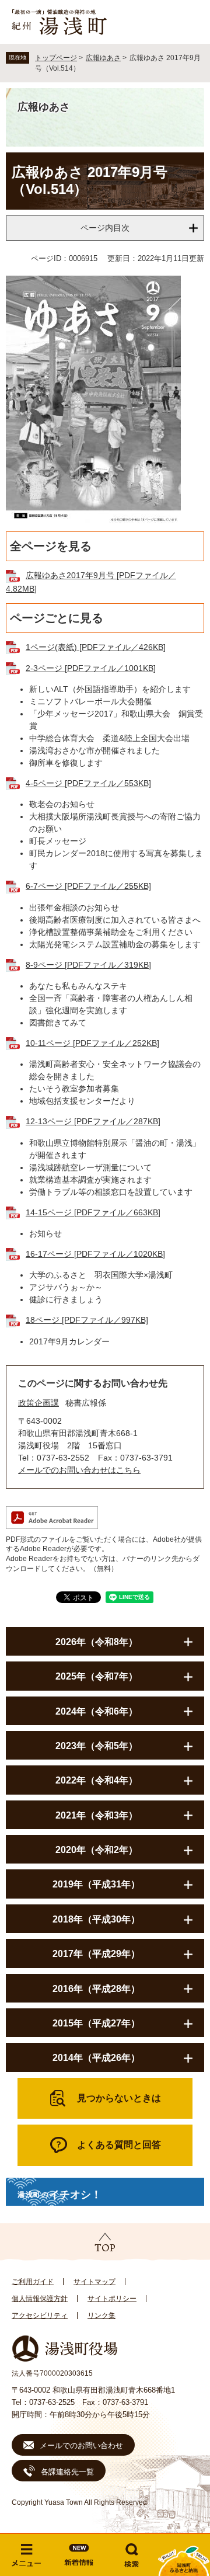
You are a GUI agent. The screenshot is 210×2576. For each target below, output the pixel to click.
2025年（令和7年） (97, 1676)
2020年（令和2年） (97, 1850)
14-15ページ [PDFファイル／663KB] (93, 1212)
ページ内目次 (105, 228)
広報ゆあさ (103, 58)
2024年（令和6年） (97, 1711)
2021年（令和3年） (97, 1815)
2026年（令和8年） (97, 1642)
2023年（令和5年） (97, 1746)
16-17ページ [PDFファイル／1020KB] (95, 1254)
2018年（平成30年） (96, 1919)
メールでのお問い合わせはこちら (79, 1470)
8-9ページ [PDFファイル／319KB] (88, 965)
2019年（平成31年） (96, 1884)
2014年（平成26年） (96, 2058)
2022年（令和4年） (97, 1780)
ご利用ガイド (33, 2282)
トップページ (56, 58)
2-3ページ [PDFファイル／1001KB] (91, 668)
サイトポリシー (112, 2299)
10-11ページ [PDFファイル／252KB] (92, 1043)
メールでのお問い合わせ (81, 2445)
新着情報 (79, 2555)
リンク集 (101, 2316)
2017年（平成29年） (96, 1954)
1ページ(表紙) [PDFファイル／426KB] (96, 647)
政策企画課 (38, 1403)
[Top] (105, 2243)
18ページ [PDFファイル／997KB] (87, 1320)
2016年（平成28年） (96, 1989)
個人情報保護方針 (40, 2299)
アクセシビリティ (40, 2316)
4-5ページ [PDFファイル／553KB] (88, 783)
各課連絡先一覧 (67, 2472)
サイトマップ (94, 2282)
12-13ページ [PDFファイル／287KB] (93, 1121)
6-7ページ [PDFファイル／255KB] (88, 886)
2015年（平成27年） (96, 2023)
